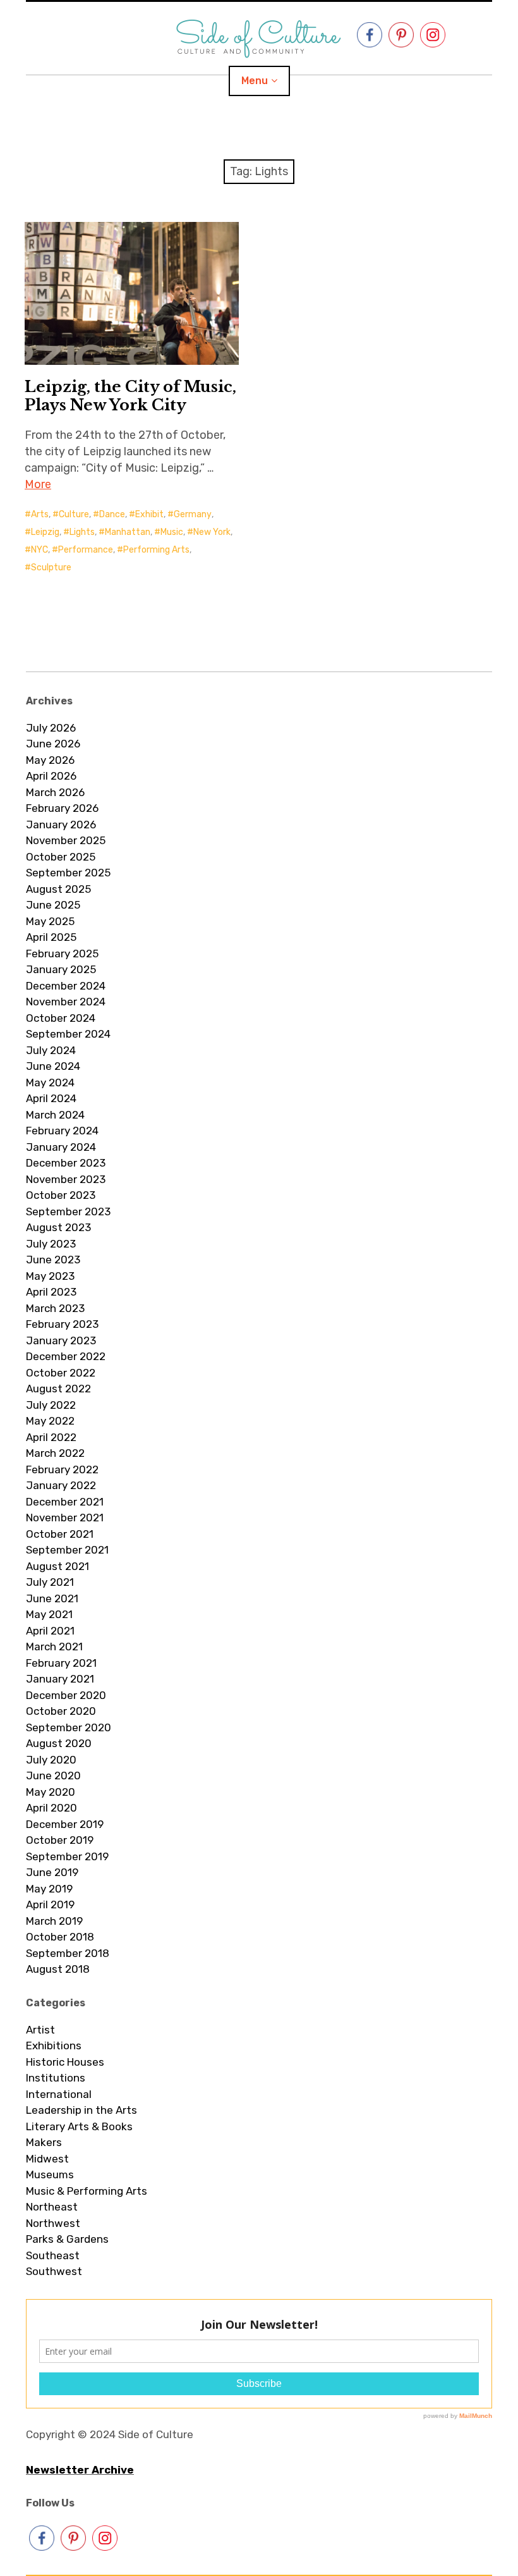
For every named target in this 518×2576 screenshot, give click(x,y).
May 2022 (50, 1421)
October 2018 (60, 1937)
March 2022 (55, 1453)
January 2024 (61, 1147)
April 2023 (51, 1292)
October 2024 (61, 1018)
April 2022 (51, 1437)
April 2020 (51, 1808)
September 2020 (69, 1727)
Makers (44, 2142)
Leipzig (45, 532)
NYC (39, 550)
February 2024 (62, 1131)
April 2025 (51, 937)
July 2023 (51, 1244)
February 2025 (62, 954)
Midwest (47, 2159)
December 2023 (66, 1163)
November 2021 (65, 1518)
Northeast (52, 2207)
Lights (82, 532)
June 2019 (52, 1872)
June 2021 (52, 1598)
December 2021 (65, 1502)
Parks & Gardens (67, 2239)
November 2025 (66, 840)
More (38, 484)
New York (212, 532)
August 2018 (58, 1969)
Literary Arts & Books (79, 2126)
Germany (193, 514)
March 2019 (54, 1921)
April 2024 (51, 1098)
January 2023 (61, 1340)
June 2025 (53, 905)
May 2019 (49, 1889)
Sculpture (51, 567)
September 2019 (67, 1856)
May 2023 (50, 1276)
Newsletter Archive (80, 2470)
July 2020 (51, 1760)
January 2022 (61, 1485)
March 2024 (55, 1115)
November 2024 (66, 1002)
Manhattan (128, 532)
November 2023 (66, 1179)
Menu (255, 81)
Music (172, 532)
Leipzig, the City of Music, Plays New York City (130, 396)
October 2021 (60, 1534)
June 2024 (53, 1066)
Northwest (53, 2223)
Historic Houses (65, 2062)
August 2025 (58, 889)
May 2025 (50, 921)
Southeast (53, 2255)
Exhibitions (54, 2045)
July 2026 (51, 728)
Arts (40, 514)
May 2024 (50, 1083)
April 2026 (51, 776)
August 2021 (57, 1566)
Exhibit (149, 514)
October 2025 (61, 857)
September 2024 (68, 1034)
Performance (86, 550)
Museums (50, 2174)
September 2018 (68, 1953)
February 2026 (62, 808)
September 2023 (68, 1211)
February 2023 (62, 1324)
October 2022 (61, 1373)
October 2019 (60, 1840)
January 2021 (60, 1679)
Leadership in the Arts (81, 2110)
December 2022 (66, 1356)
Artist (40, 2030)
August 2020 (59, 1743)
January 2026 (61, 825)
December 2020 (66, 1695)
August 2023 (58, 1227)
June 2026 (53, 744)
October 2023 (61, 1195)
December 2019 (65, 1824)
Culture (74, 514)
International (59, 2094)
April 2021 (50, 1631)
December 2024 (66, 986)
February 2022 (62, 1469)
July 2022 (51, 1405)
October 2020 (61, 1711)
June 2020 (53, 1776)
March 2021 (54, 1647)
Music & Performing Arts (87, 2191)
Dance (112, 514)
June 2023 (53, 1260)
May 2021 (49, 1614)
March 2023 (55, 1308)
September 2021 (67, 1550)
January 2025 (61, 969)
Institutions (56, 2078)
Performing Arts (156, 550)
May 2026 (50, 760)
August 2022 (58, 1389)
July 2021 (50, 1582)
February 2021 (61, 1663)
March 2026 (55, 792)
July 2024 (51, 1050)
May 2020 (51, 1792)
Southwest (54, 2271)
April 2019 (50, 1904)
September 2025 (68, 873)
